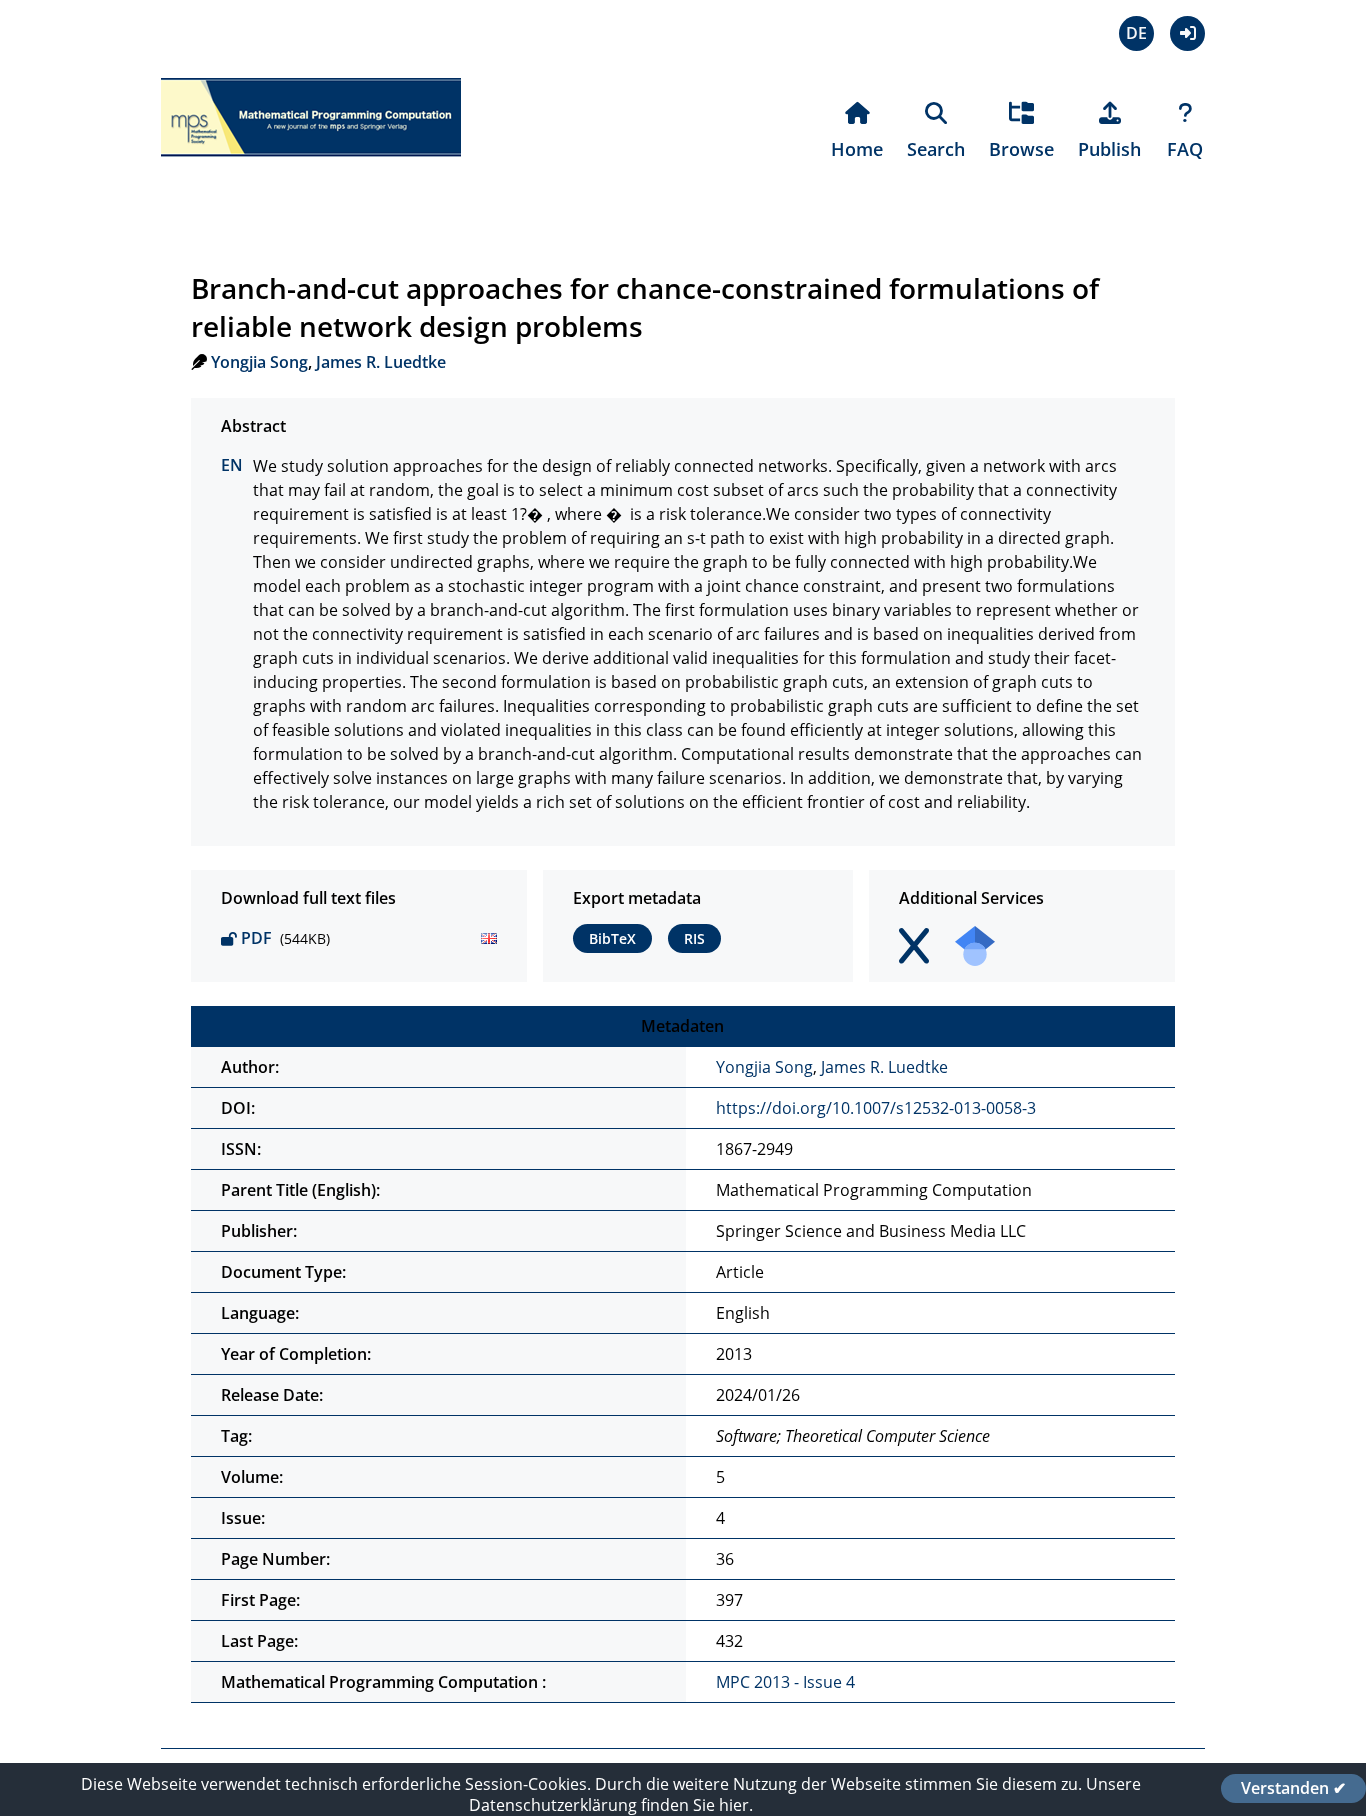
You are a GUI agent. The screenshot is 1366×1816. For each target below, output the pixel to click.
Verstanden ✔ (1293, 1788)
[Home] (311, 168)
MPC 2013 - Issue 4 (785, 1682)
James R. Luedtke (381, 362)
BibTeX (612, 938)
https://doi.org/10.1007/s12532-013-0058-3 (876, 1108)
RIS (694, 938)
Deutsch (1136, 33)
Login (1187, 33)
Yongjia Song (259, 362)
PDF (256, 938)
